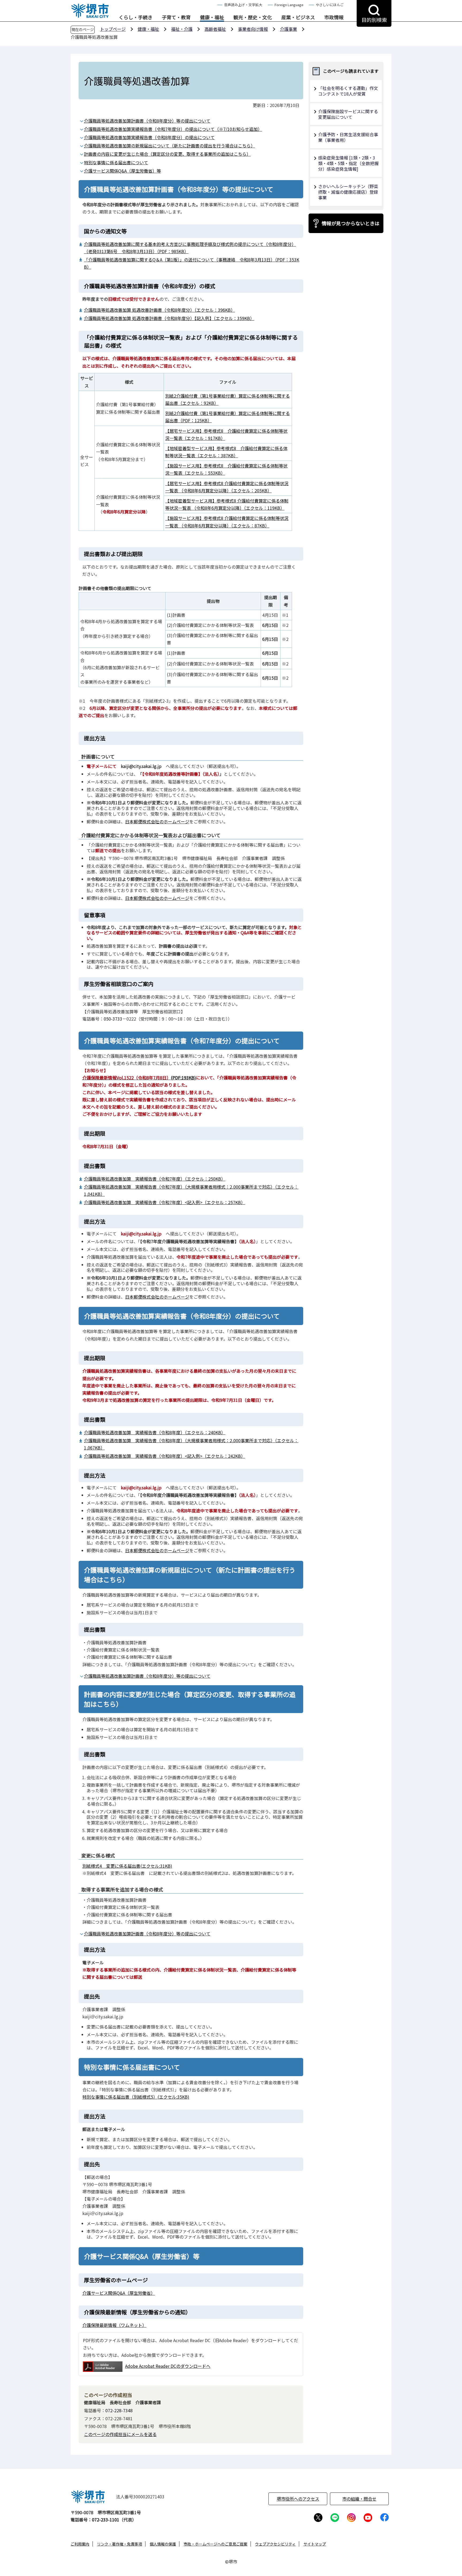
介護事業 (288, 29)
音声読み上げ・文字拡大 (243, 5)
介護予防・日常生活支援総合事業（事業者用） (348, 137)
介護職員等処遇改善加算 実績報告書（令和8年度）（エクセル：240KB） (155, 1432)
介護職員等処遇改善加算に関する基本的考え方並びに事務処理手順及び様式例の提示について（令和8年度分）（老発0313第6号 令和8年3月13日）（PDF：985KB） (190, 248)
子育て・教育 (176, 17)
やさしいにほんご (330, 5)
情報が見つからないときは (351, 223)
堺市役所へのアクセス (298, 2499)
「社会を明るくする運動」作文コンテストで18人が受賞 (348, 91)
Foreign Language (289, 5)
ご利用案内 (80, 2544)
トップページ (113, 29)
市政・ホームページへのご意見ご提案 (215, 2544)
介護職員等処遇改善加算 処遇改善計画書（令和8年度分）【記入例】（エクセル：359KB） (169, 318)
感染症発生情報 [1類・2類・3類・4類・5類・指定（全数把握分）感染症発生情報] (348, 163)
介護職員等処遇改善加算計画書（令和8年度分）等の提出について (147, 121)
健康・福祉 (212, 17)
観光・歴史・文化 (253, 17)
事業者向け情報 (253, 29)
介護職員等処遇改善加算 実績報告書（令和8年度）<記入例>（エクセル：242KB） (165, 1456)
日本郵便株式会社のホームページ (157, 821)
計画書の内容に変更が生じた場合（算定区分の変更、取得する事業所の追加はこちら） (167, 154)
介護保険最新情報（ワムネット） (114, 2325)
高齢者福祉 (215, 29)
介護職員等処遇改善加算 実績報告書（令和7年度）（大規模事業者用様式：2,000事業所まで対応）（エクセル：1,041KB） (191, 1190)
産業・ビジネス (298, 17)
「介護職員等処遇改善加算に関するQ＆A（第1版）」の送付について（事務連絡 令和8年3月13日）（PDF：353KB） (192, 263)
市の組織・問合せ (359, 2499)
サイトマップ (315, 2544)
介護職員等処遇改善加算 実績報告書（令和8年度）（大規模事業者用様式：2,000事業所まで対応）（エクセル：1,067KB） (191, 1444)
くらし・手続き (136, 17)
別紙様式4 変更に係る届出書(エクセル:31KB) (127, 1866)
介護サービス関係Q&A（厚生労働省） (119, 2293)
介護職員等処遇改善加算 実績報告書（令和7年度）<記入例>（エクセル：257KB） (165, 1202)
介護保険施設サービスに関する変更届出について (348, 114)
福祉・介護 (182, 29)
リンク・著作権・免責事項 (120, 2544)
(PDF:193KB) (139, 1078)
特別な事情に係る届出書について (116, 162)
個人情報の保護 (163, 2544)
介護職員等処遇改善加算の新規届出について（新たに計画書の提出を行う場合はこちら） (170, 146)
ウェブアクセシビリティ (275, 2544)
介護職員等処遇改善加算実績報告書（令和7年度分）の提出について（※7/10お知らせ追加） (173, 129)
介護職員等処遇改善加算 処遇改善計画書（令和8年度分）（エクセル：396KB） (159, 310)
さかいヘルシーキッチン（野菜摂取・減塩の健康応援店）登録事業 (348, 192)
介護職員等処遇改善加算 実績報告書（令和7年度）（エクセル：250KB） (155, 1179)
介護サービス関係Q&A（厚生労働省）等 (122, 171)
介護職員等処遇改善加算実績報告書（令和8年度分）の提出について (149, 137)
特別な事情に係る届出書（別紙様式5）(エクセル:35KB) (136, 2097)
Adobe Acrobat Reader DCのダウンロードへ (168, 2366)
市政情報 (334, 17)
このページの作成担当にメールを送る (120, 2434)
